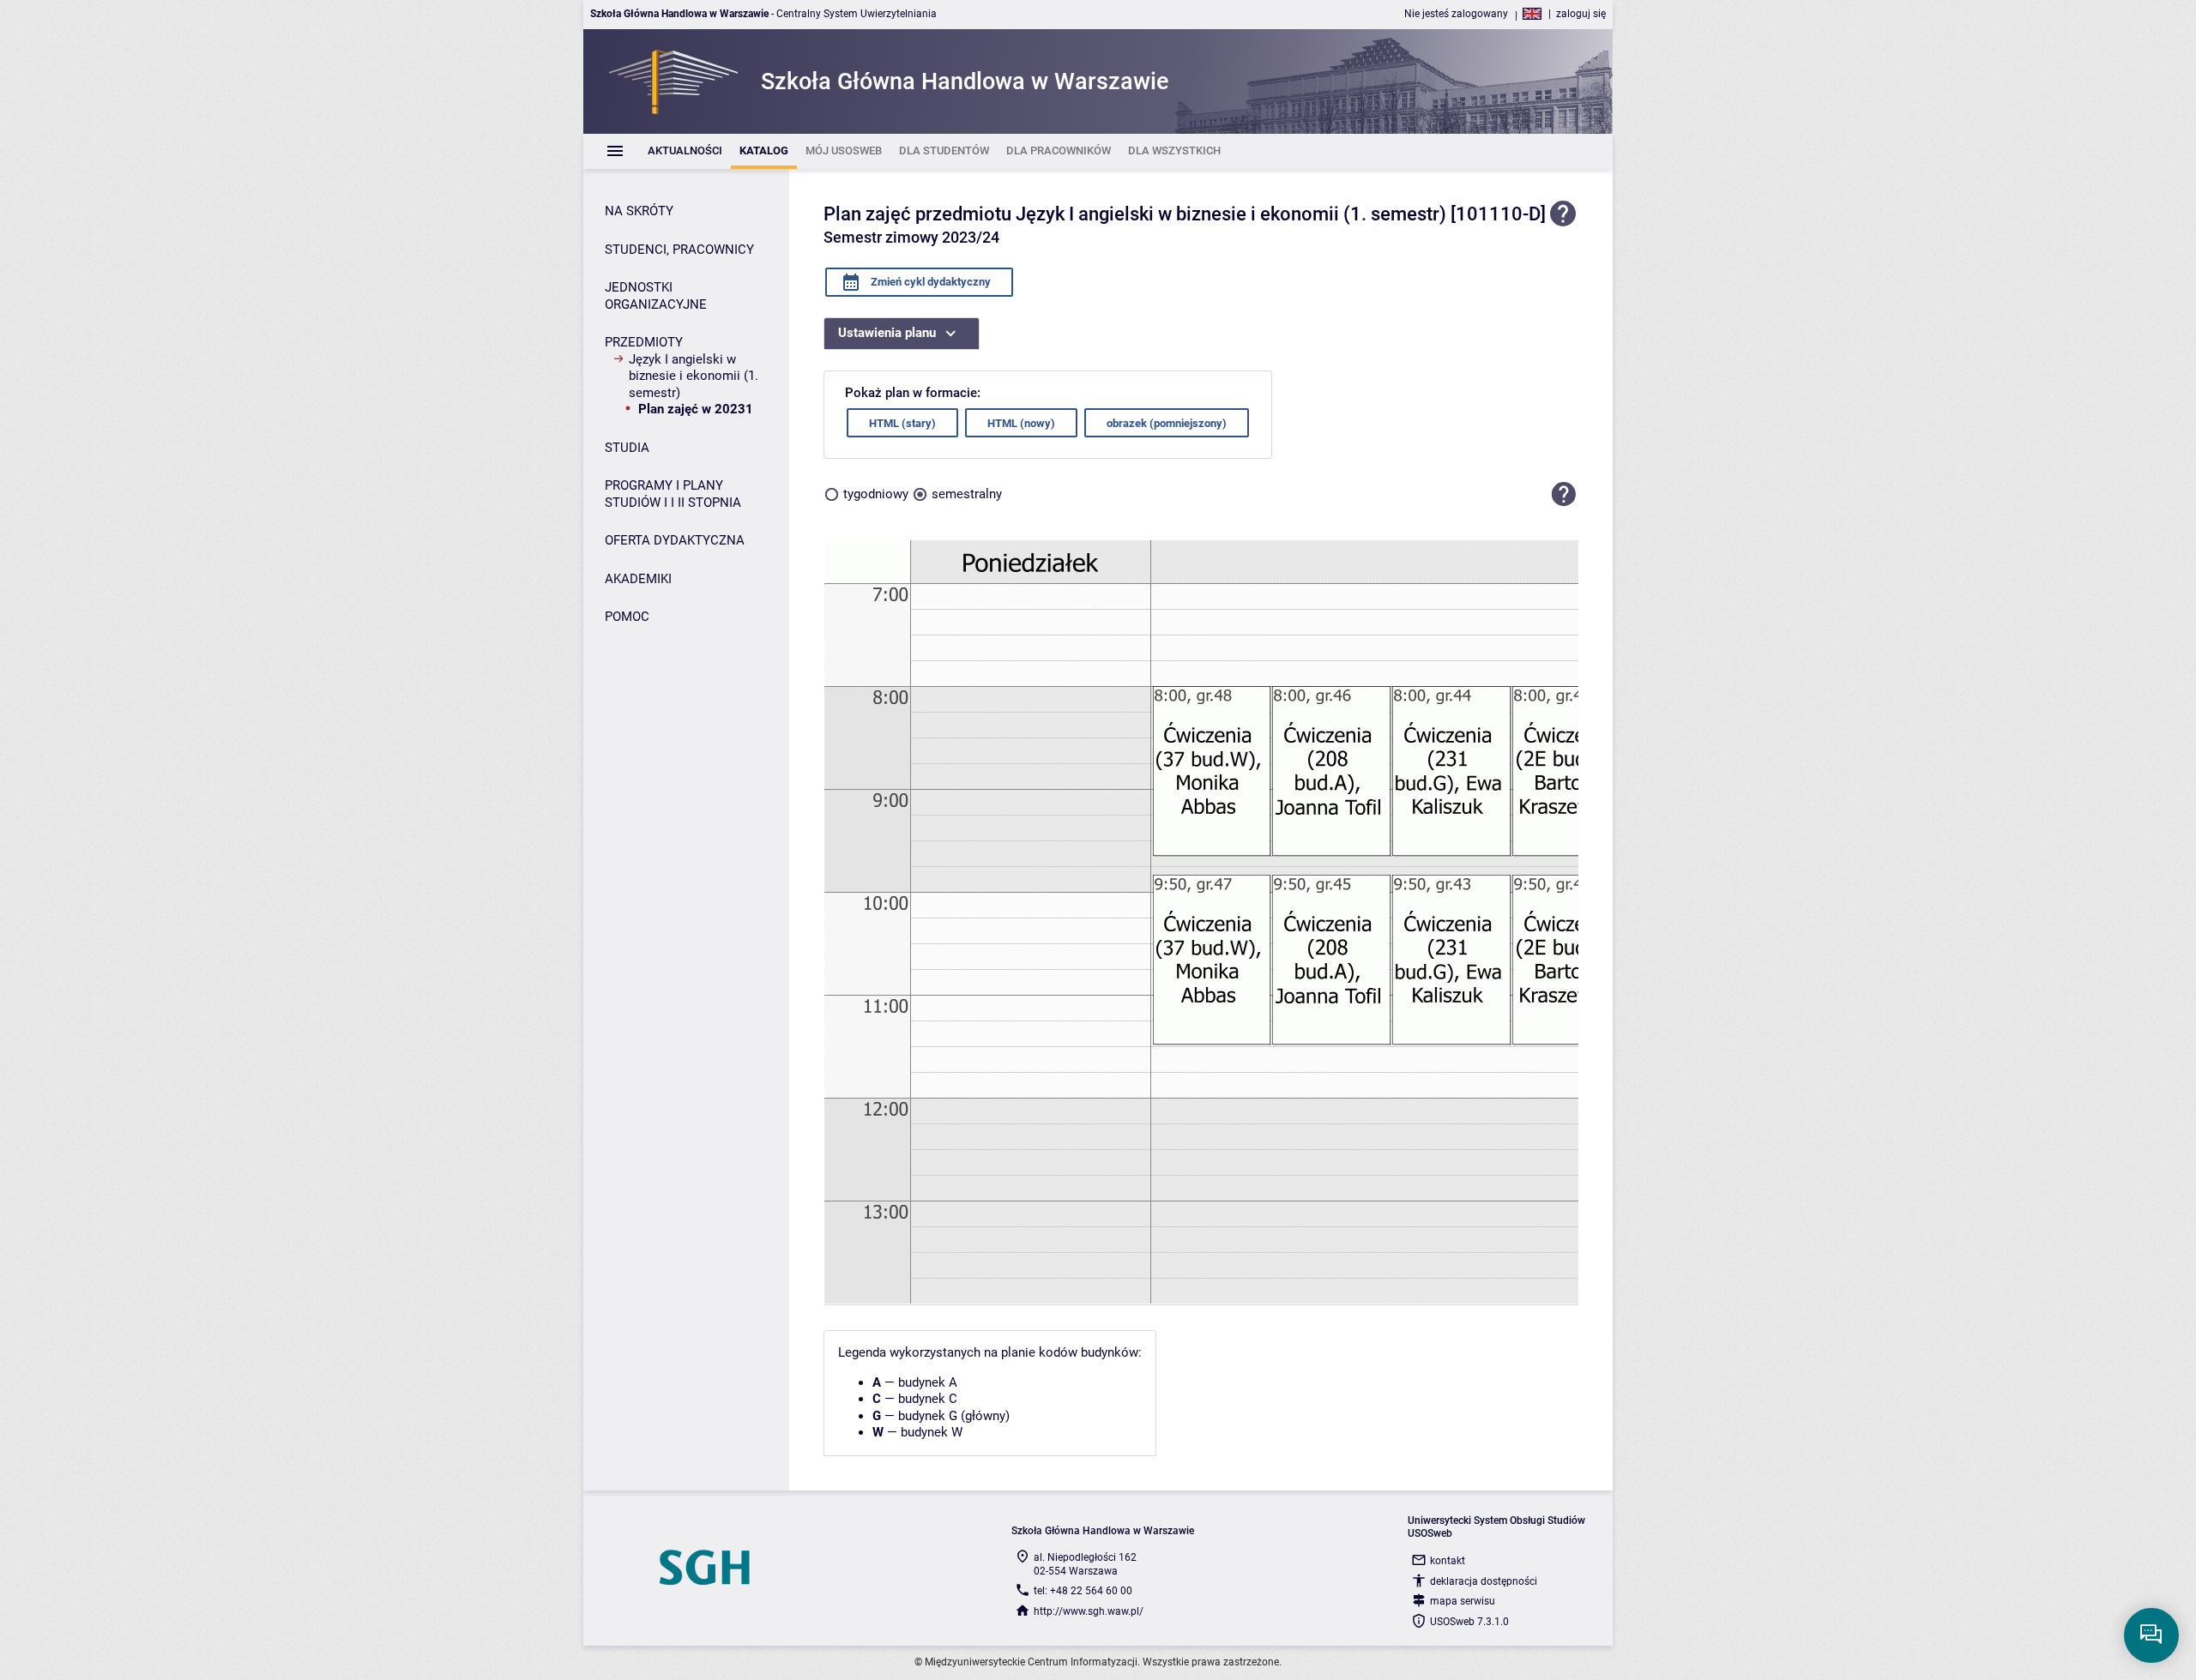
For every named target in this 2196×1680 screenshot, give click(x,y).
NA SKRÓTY (639, 211)
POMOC (627, 617)
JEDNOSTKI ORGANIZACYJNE (656, 296)
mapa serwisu (1463, 1601)
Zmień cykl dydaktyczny (929, 282)
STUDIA (627, 448)
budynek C (928, 1399)
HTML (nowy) (1021, 423)
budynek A (928, 1382)
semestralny (967, 494)
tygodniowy (876, 494)
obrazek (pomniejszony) (1167, 423)
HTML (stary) (902, 423)
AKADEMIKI (638, 579)
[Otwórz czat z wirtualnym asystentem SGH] (2151, 1635)
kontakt (1448, 1561)
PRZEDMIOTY (644, 342)
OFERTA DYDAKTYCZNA (675, 540)
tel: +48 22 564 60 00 (1083, 1591)
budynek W (932, 1432)
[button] (1564, 494)
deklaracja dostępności (1484, 1581)
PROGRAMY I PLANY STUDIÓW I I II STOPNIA (673, 494)
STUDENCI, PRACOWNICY (679, 250)
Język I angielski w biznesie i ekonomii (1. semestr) (694, 376)
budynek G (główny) (954, 1416)
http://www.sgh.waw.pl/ (1089, 1611)
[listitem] (685, 151)
